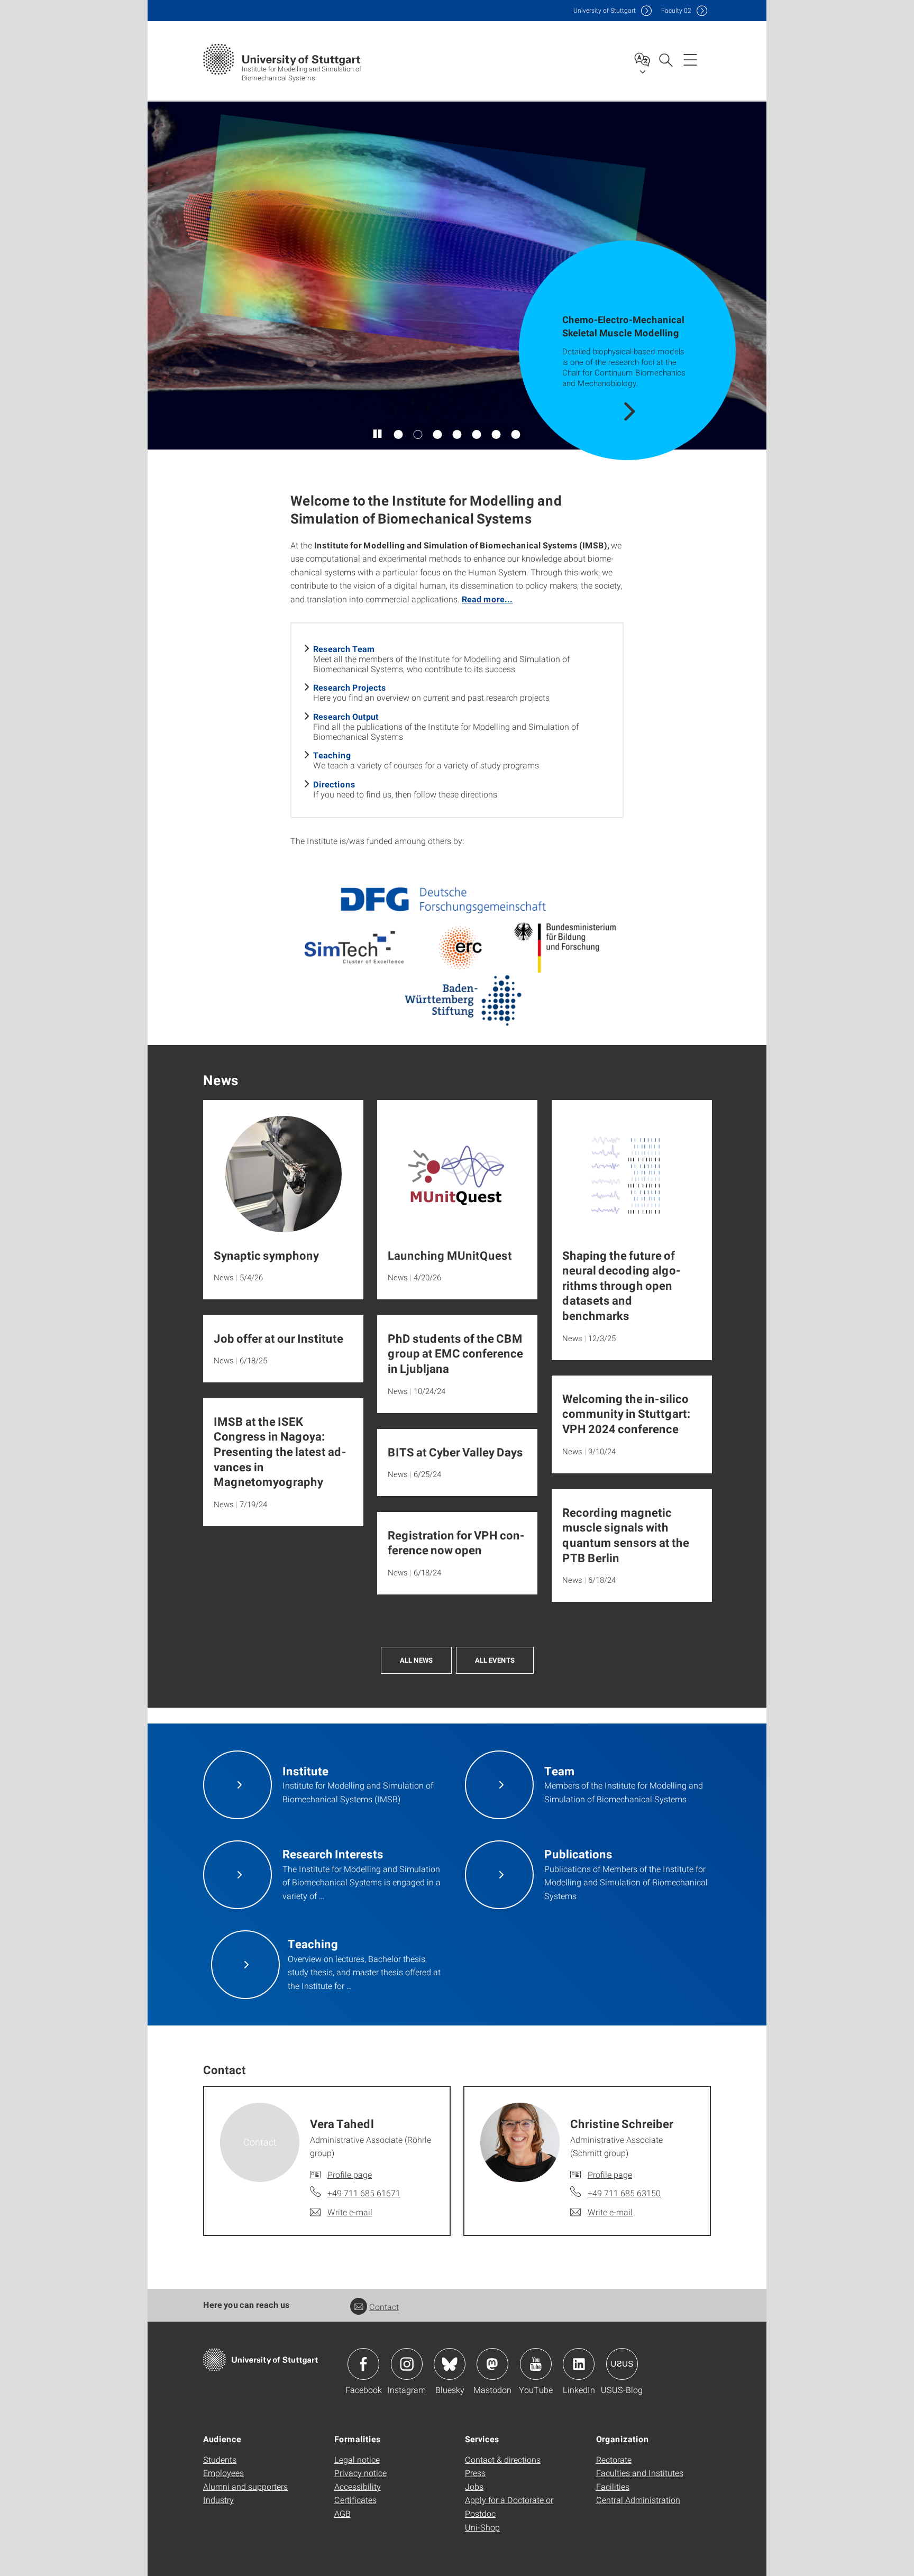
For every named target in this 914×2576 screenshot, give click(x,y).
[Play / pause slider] (378, 434)
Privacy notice (360, 2473)
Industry (218, 2500)
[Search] (665, 59)
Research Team (344, 649)
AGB (342, 2513)
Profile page (350, 2174)
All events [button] (495, 1660)
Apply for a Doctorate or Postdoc (509, 2506)
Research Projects (350, 687)
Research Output (346, 716)
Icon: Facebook (363, 2364)
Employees (223, 2473)
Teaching (332, 755)
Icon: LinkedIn (579, 2364)
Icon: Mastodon (492, 2364)
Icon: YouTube (536, 2364)
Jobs (474, 2486)
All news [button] (416, 1660)
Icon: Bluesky (450, 2364)
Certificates (355, 2500)
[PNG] (457, 953)
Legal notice (357, 2459)
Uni (605, 10)
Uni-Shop (482, 2527)
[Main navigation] (690, 59)
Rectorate (614, 2459)
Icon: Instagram (407, 2364)
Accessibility (358, 2486)
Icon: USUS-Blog (622, 2364)
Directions (334, 784)
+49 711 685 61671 (364, 2193)
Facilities (613, 2486)
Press (475, 2473)
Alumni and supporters (245, 2486)
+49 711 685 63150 (624, 2193)
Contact (384, 2307)
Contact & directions (503, 2459)
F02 (676, 10)
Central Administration (638, 2500)
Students (220, 2459)
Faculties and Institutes (640, 2473)
